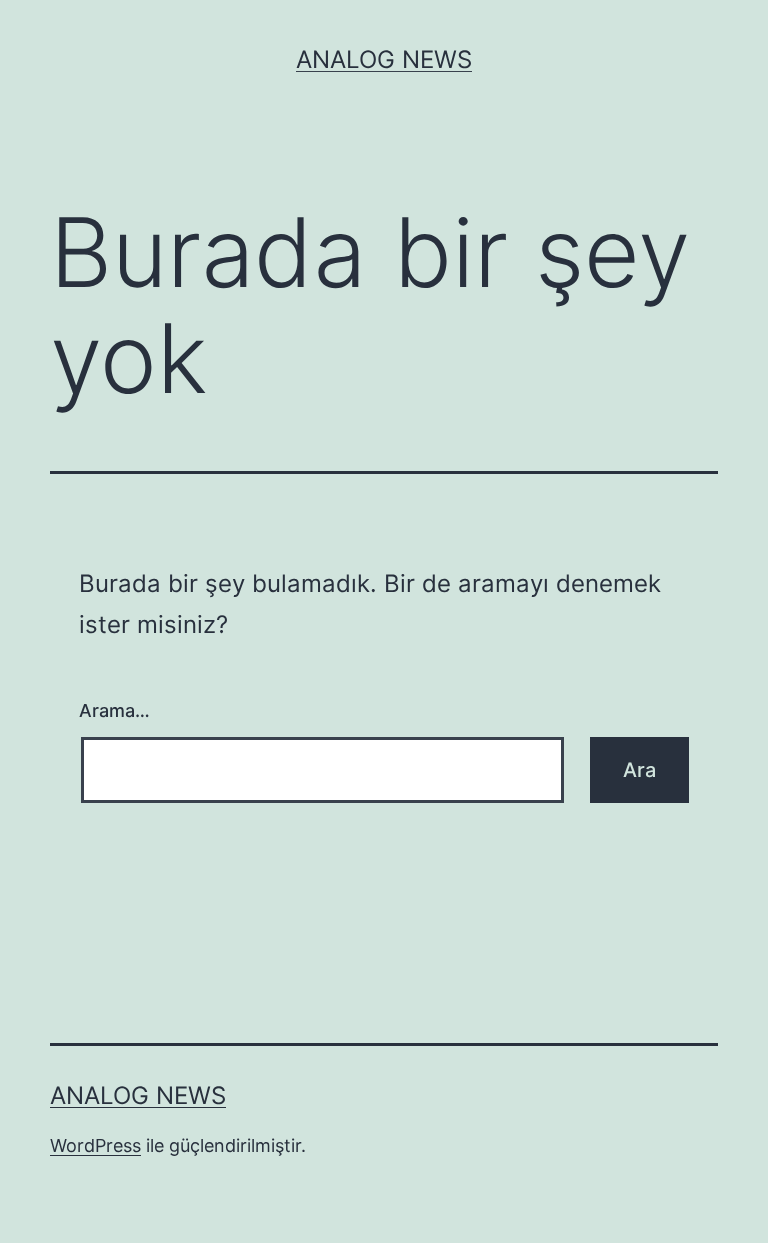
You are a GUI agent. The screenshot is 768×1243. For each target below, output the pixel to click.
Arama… (114, 710)
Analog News (384, 59)
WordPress (95, 1145)
